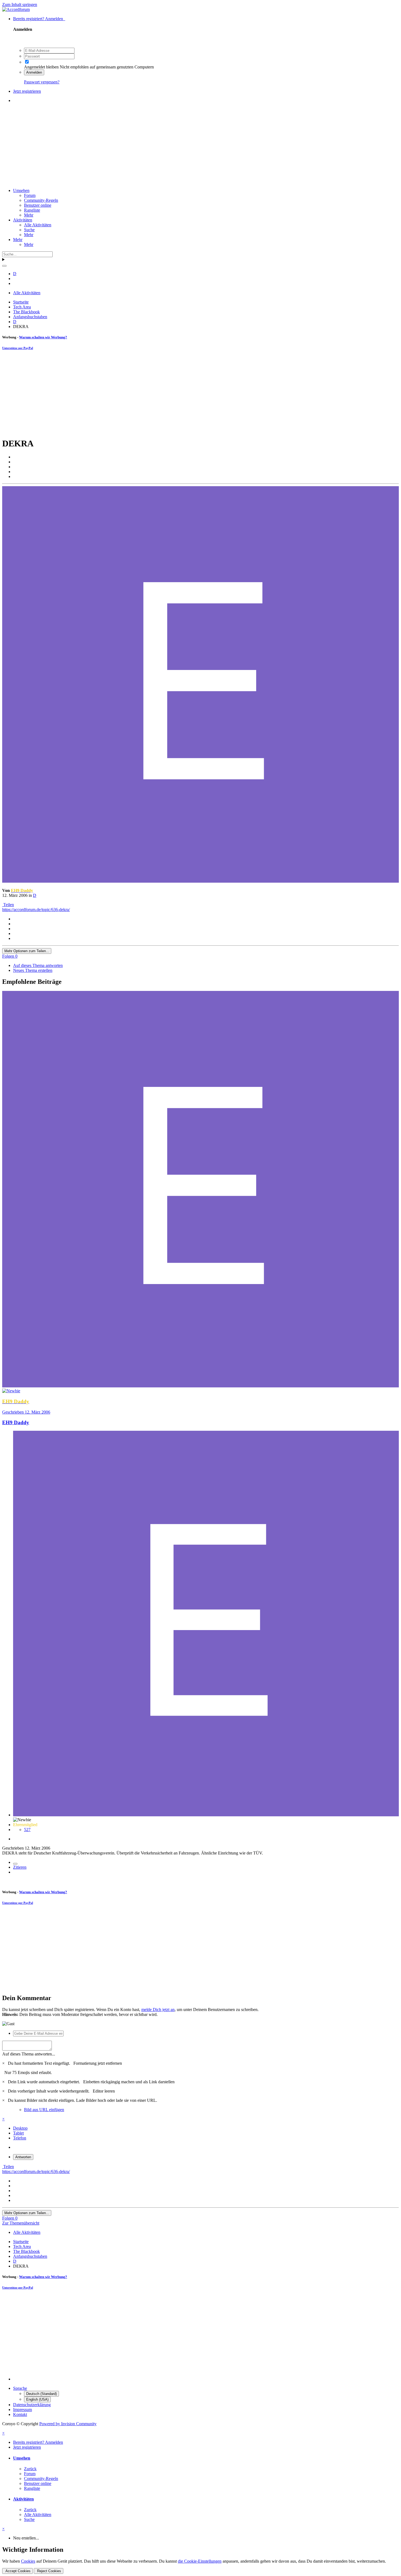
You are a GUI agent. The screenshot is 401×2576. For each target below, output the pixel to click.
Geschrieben (26, 1412)
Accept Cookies (17, 2571)
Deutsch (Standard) (41, 2394)
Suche (29, 230)
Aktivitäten (23, 220)
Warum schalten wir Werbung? (43, 337)
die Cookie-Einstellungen (200, 2561)
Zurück (30, 2469)
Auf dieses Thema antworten (38, 965)
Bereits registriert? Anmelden (39, 19)
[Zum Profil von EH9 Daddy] (200, 881)
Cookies (28, 2561)
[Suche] (4, 266)
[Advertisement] (200, 146)
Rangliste (32, 210)
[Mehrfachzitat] (15, 1864)
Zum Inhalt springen (20, 4)
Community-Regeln (41, 200)
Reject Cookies (49, 2571)
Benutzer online (38, 205)
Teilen (8, 905)
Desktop (20, 2128)
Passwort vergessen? (42, 82)
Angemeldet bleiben (41, 67)
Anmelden (34, 72)
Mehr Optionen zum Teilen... (27, 951)
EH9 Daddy (16, 1422)
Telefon (20, 2138)
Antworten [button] (23, 2157)
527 (27, 1830)
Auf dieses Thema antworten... (29, 2054)
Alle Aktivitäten (38, 225)
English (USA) (37, 2399)
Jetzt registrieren (27, 91)
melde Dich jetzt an (158, 2010)
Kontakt (20, 2414)
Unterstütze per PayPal (18, 348)
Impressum (23, 2410)
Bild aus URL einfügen (44, 2110)
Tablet (18, 2133)
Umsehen (21, 190)
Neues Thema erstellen (33, 970)
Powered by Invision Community (68, 2424)
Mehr (29, 215)
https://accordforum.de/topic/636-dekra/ (36, 910)
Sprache (20, 2388)
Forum (30, 195)
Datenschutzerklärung (32, 2405)
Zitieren (20, 1867)
